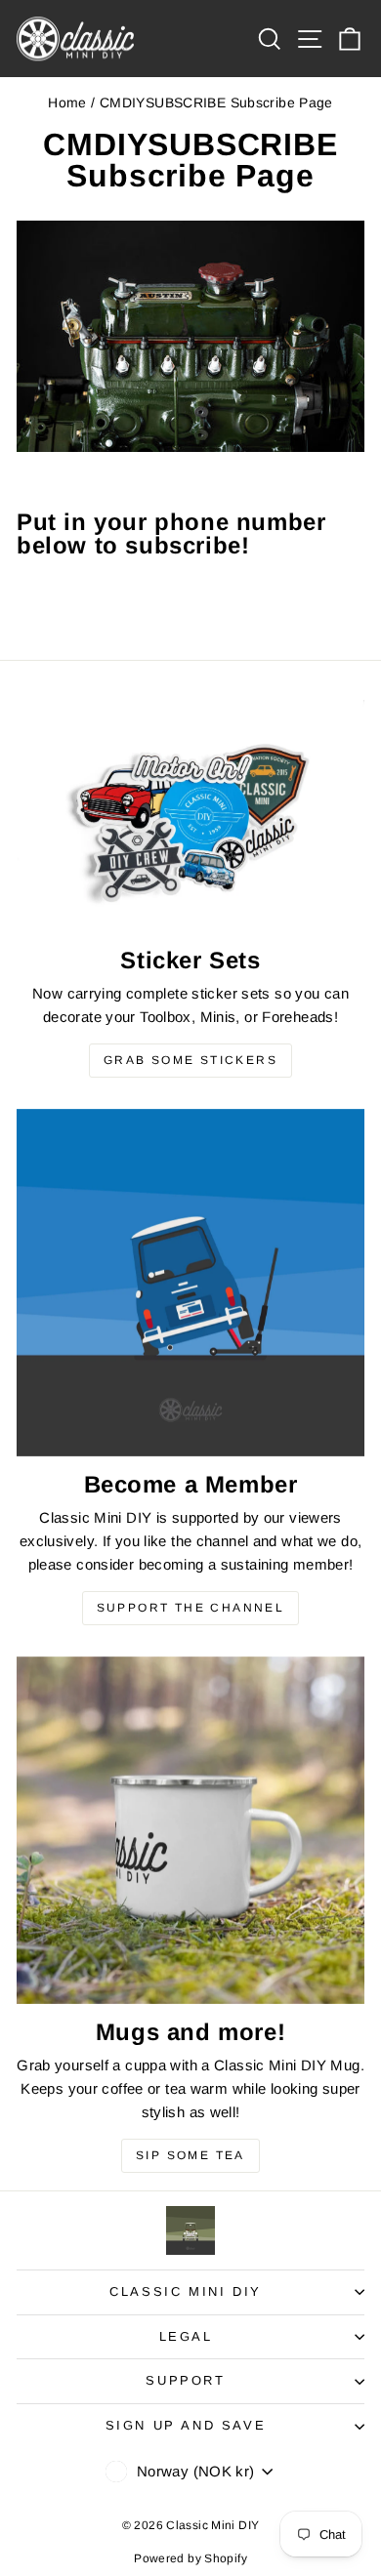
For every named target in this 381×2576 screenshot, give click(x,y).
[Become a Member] (190, 1283)
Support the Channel (191, 1608)
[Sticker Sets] (190, 816)
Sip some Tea (190, 2155)
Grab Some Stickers (190, 1060)
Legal (186, 2336)
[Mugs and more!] (190, 1830)
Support (185, 2380)
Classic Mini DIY (186, 2291)
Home (67, 102)
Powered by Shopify (190, 2558)
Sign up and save (186, 2425)
